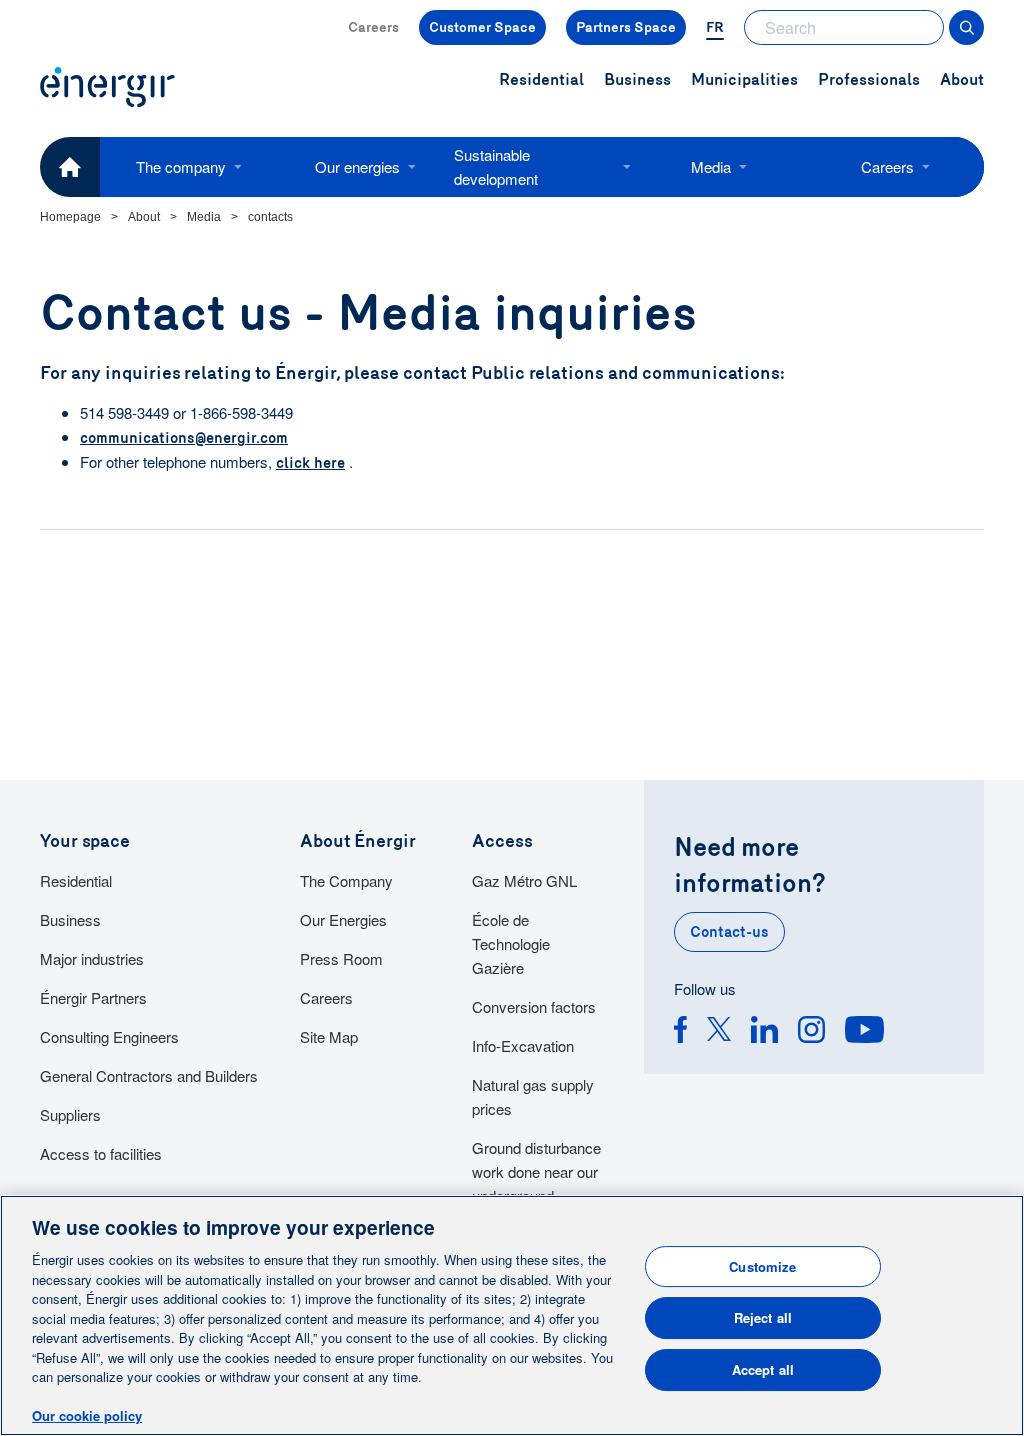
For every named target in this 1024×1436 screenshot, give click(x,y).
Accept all (763, 1369)
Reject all (763, 1317)
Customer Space (482, 27)
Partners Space (626, 27)
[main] (512, 1315)
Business (70, 919)
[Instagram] (811, 1032)
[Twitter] (719, 1032)
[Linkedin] (764, 1032)
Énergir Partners (93, 997)
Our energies (357, 166)
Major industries (92, 958)
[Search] (966, 27)
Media (711, 166)
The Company (346, 880)
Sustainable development (496, 166)
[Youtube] (864, 1032)
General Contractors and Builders (149, 1075)
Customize (762, 1266)
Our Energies (343, 919)
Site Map (329, 1036)
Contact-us (729, 932)
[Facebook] (680, 1032)
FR (715, 27)
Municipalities (744, 79)
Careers (373, 27)
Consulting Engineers (109, 1036)
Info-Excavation (523, 1045)
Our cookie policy (87, 1415)
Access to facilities (101, 1153)
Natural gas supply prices (533, 1096)
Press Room (341, 958)
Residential (76, 880)
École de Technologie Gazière (511, 943)
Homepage (70, 217)
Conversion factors (534, 1006)
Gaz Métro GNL (524, 880)
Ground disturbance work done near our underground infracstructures (536, 1183)
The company (181, 166)
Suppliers (70, 1114)
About (962, 79)
